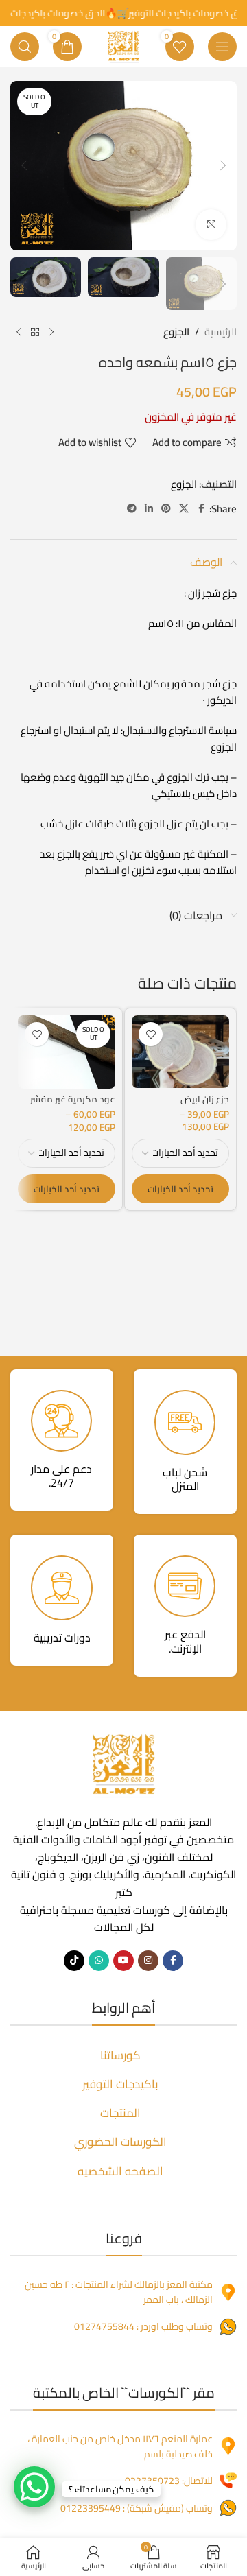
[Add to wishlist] (151, 1034)
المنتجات (120, 2113)
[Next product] (19, 332)
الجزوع (176, 332)
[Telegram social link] (132, 509)
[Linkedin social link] (149, 509)
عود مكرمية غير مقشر (73, 1099)
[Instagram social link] (148, 1961)
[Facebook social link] (201, 509)
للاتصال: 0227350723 (169, 2481)
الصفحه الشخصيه (120, 2171)
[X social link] (184, 509)
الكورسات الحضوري (120, 2142)
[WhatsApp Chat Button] (34, 2487)
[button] (223, 165)
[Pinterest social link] (166, 509)
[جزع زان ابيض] (180, 1052)
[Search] (25, 47)
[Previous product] (51, 332)
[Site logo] (123, 46)
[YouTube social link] (123, 1961)
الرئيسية (221, 332)
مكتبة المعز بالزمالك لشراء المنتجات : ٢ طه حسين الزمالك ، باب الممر (119, 2292)
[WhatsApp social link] (99, 1961)
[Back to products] (35, 332)
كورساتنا (120, 2055)
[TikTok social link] (74, 1961)
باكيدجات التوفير (120, 2084)
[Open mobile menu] (222, 47)
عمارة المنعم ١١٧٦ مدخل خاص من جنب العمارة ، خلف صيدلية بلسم (120, 2446)
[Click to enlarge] (211, 225)
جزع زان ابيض (205, 1099)
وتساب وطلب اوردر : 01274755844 (143, 2326)
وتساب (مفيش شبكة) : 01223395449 (137, 2508)
